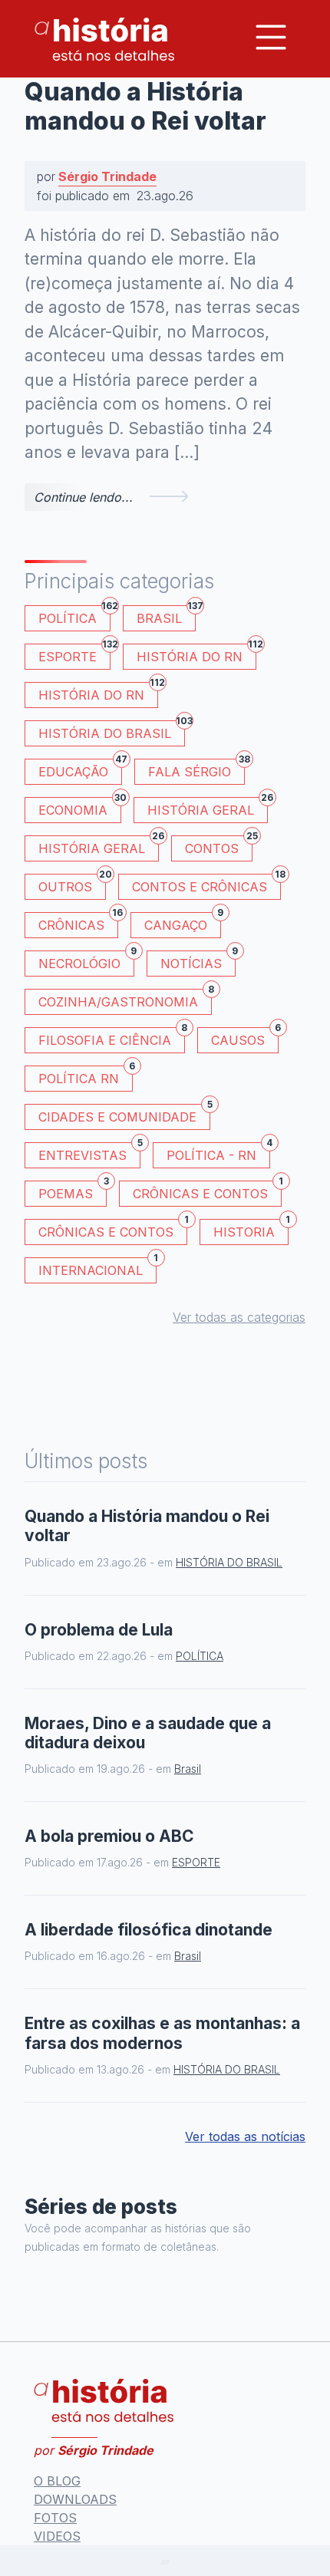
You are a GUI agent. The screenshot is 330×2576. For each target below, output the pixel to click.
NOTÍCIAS (198, 961)
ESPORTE (74, 654)
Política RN (86, 1076)
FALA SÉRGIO (196, 769)
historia (251, 1229)
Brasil (166, 616)
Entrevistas (89, 1153)
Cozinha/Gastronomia (125, 999)
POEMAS (73, 1191)
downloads (75, 2499)
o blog (57, 2481)
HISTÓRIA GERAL (99, 846)
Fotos (55, 2518)
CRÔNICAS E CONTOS (207, 1191)
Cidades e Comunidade (124, 1114)
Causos (245, 1038)
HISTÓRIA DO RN (196, 654)
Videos (57, 2536)
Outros (72, 884)
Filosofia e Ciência (112, 1038)
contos (219, 846)
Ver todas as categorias (239, 1317)
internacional (97, 1268)
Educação (80, 769)
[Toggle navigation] (271, 37)
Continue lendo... (83, 497)
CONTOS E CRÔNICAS (206, 884)
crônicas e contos (113, 1229)
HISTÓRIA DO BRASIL (112, 731)
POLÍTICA (74, 616)
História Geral (208, 807)
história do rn (98, 692)
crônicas (78, 922)
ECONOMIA (80, 807)
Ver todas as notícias (245, 2136)
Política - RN (218, 1153)
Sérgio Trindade (107, 176)
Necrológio (86, 961)
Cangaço (183, 922)
